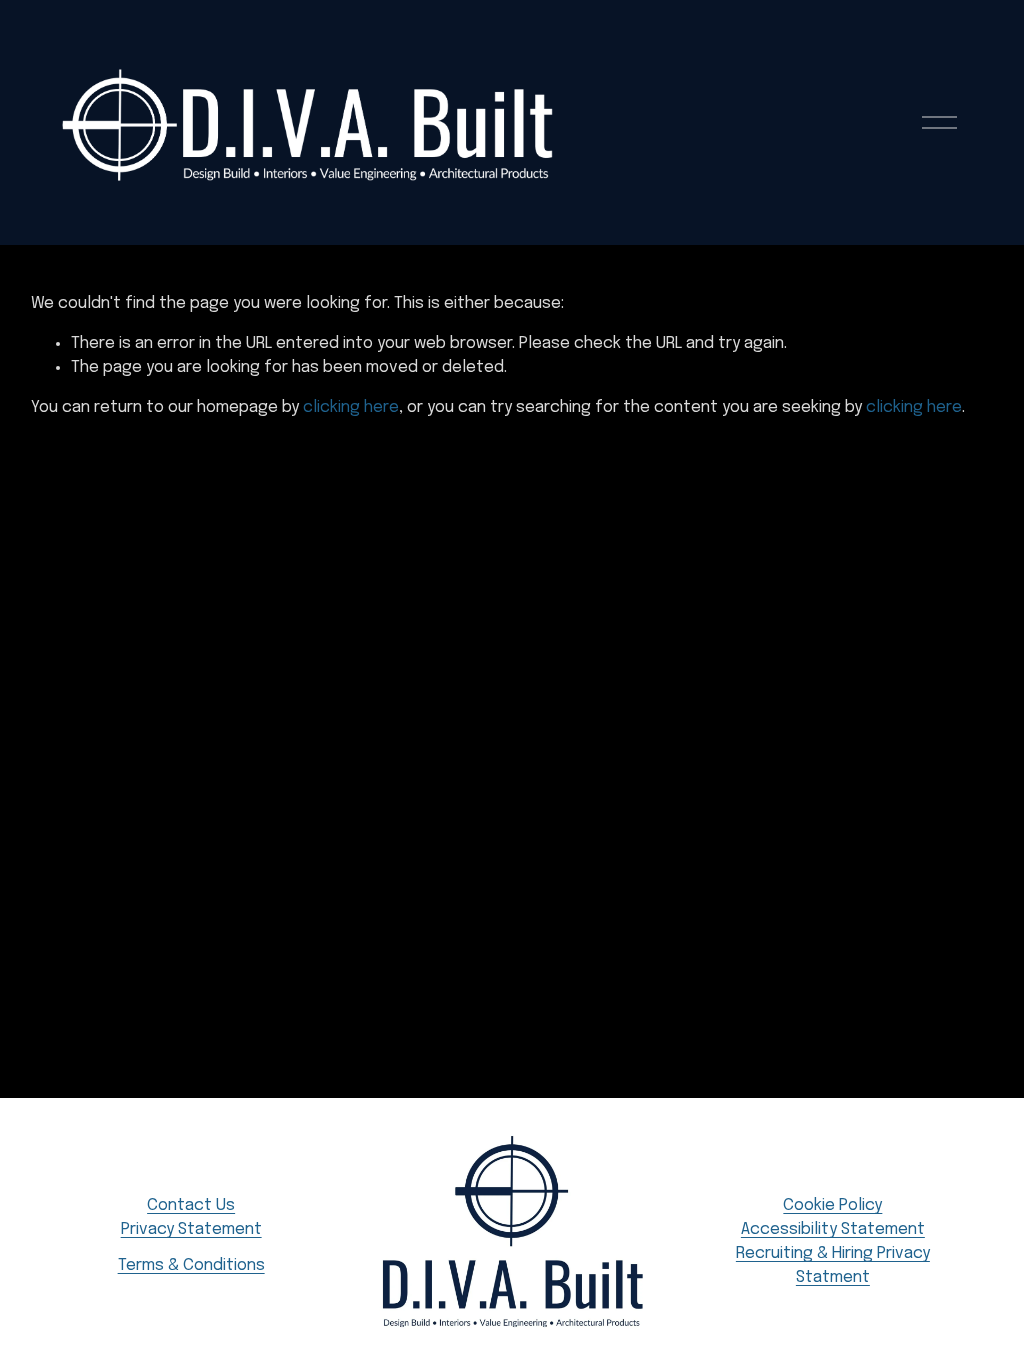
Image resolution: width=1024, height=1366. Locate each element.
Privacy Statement (191, 1229)
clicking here (351, 407)
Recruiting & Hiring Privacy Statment (833, 1265)
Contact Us (191, 1205)
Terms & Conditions (191, 1265)
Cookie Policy (832, 1205)
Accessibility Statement (833, 1229)
